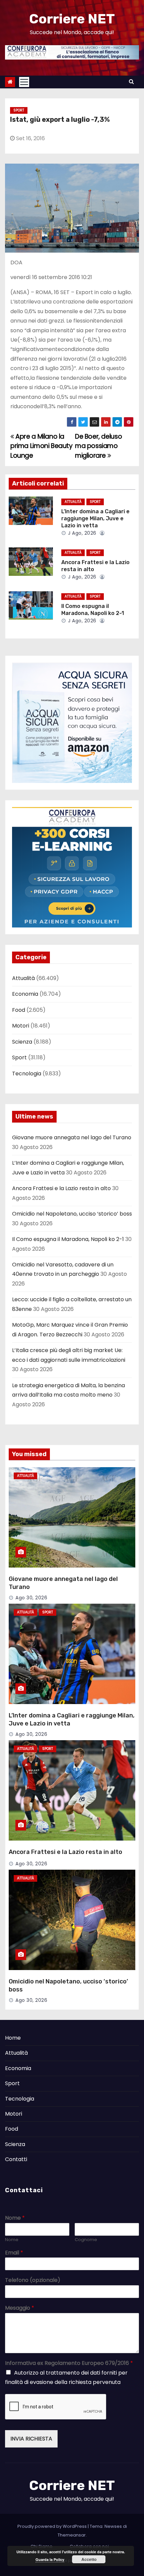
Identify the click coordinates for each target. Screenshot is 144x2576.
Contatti (16, 2159)
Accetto (89, 2559)
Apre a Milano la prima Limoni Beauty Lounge (42, 446)
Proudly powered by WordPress (53, 2526)
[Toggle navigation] (24, 82)
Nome (15, 2218)
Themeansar (72, 2535)
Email (14, 2253)
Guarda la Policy (50, 2559)
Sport (19, 110)
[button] (131, 81)
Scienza (22, 1042)
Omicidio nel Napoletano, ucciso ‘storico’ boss (72, 1214)
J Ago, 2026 (82, 533)
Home (13, 2038)
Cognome (86, 2240)
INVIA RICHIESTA (31, 2439)
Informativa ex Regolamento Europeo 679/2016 (69, 2363)
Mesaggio (20, 2308)
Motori (21, 1026)
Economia (25, 994)
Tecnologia (27, 1074)
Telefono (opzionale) (33, 2280)
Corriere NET (72, 19)
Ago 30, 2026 (31, 1598)
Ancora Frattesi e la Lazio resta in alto (61, 1188)
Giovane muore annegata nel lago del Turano (72, 1137)
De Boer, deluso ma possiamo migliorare (98, 446)
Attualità (73, 502)
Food (19, 1010)
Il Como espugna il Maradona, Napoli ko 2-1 (68, 1239)
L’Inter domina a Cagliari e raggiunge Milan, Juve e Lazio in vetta (95, 519)
